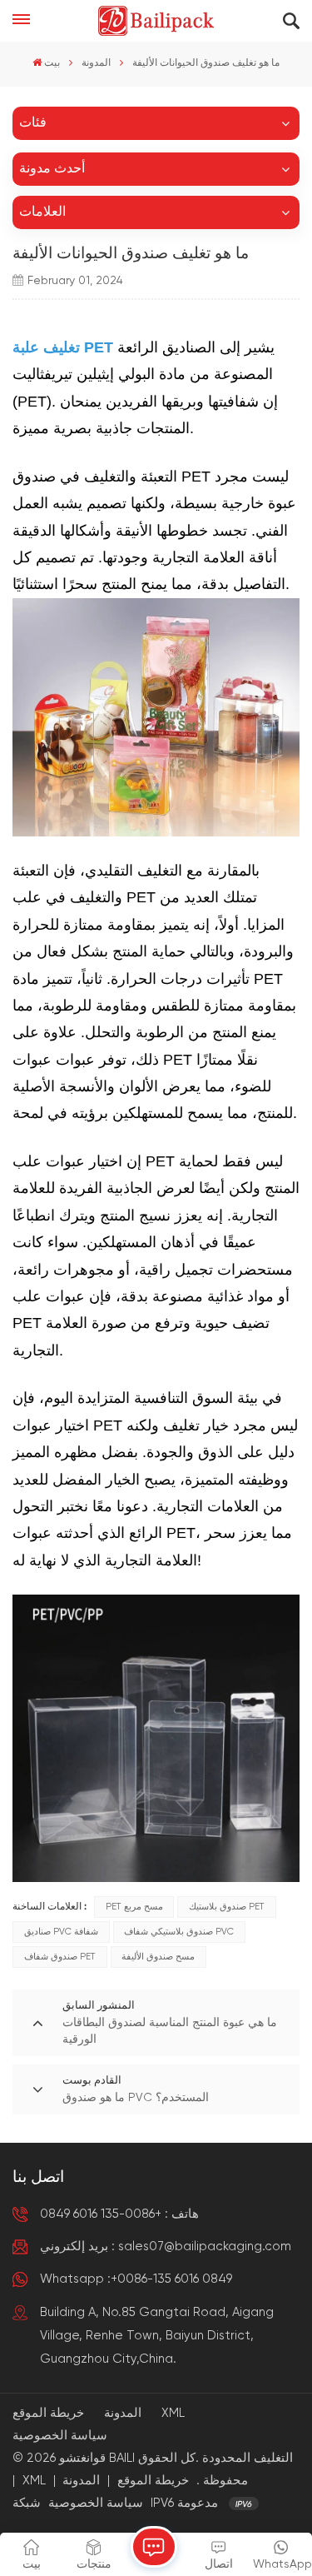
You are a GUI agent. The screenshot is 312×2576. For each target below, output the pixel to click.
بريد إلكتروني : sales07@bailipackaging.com (166, 2247)
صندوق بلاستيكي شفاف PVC (179, 1932)
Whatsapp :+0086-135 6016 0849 (136, 2279)
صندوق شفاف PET (60, 1957)
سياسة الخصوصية (60, 2436)
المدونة (96, 63)
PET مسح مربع (134, 1907)
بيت (52, 63)
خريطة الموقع (48, 2413)
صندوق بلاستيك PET (227, 1907)
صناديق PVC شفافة (61, 1932)
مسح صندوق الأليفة (158, 1957)
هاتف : (119, 2214)
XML (173, 2413)
